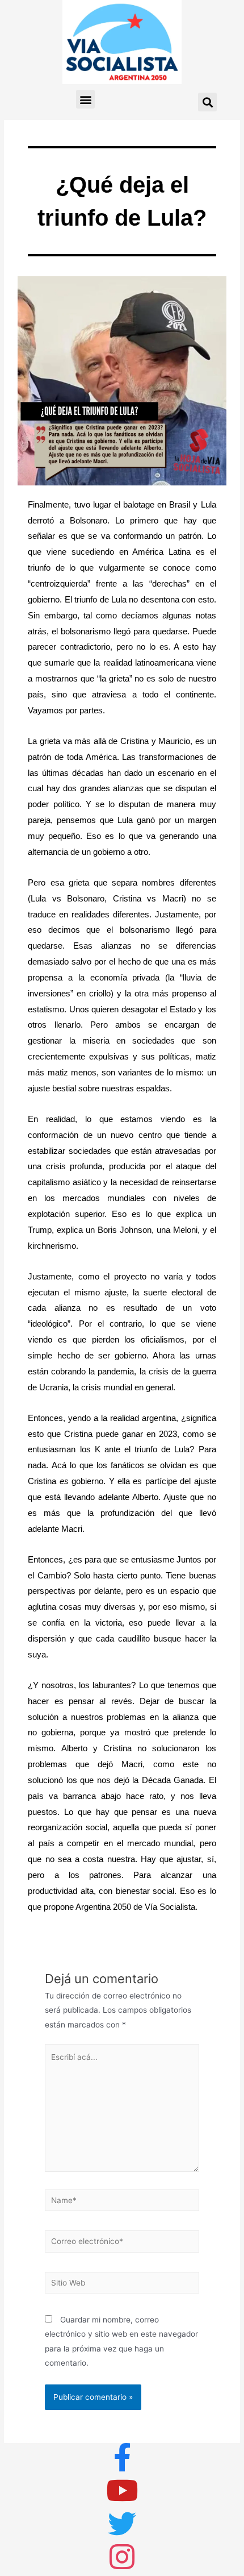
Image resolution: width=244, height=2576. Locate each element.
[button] (85, 99)
